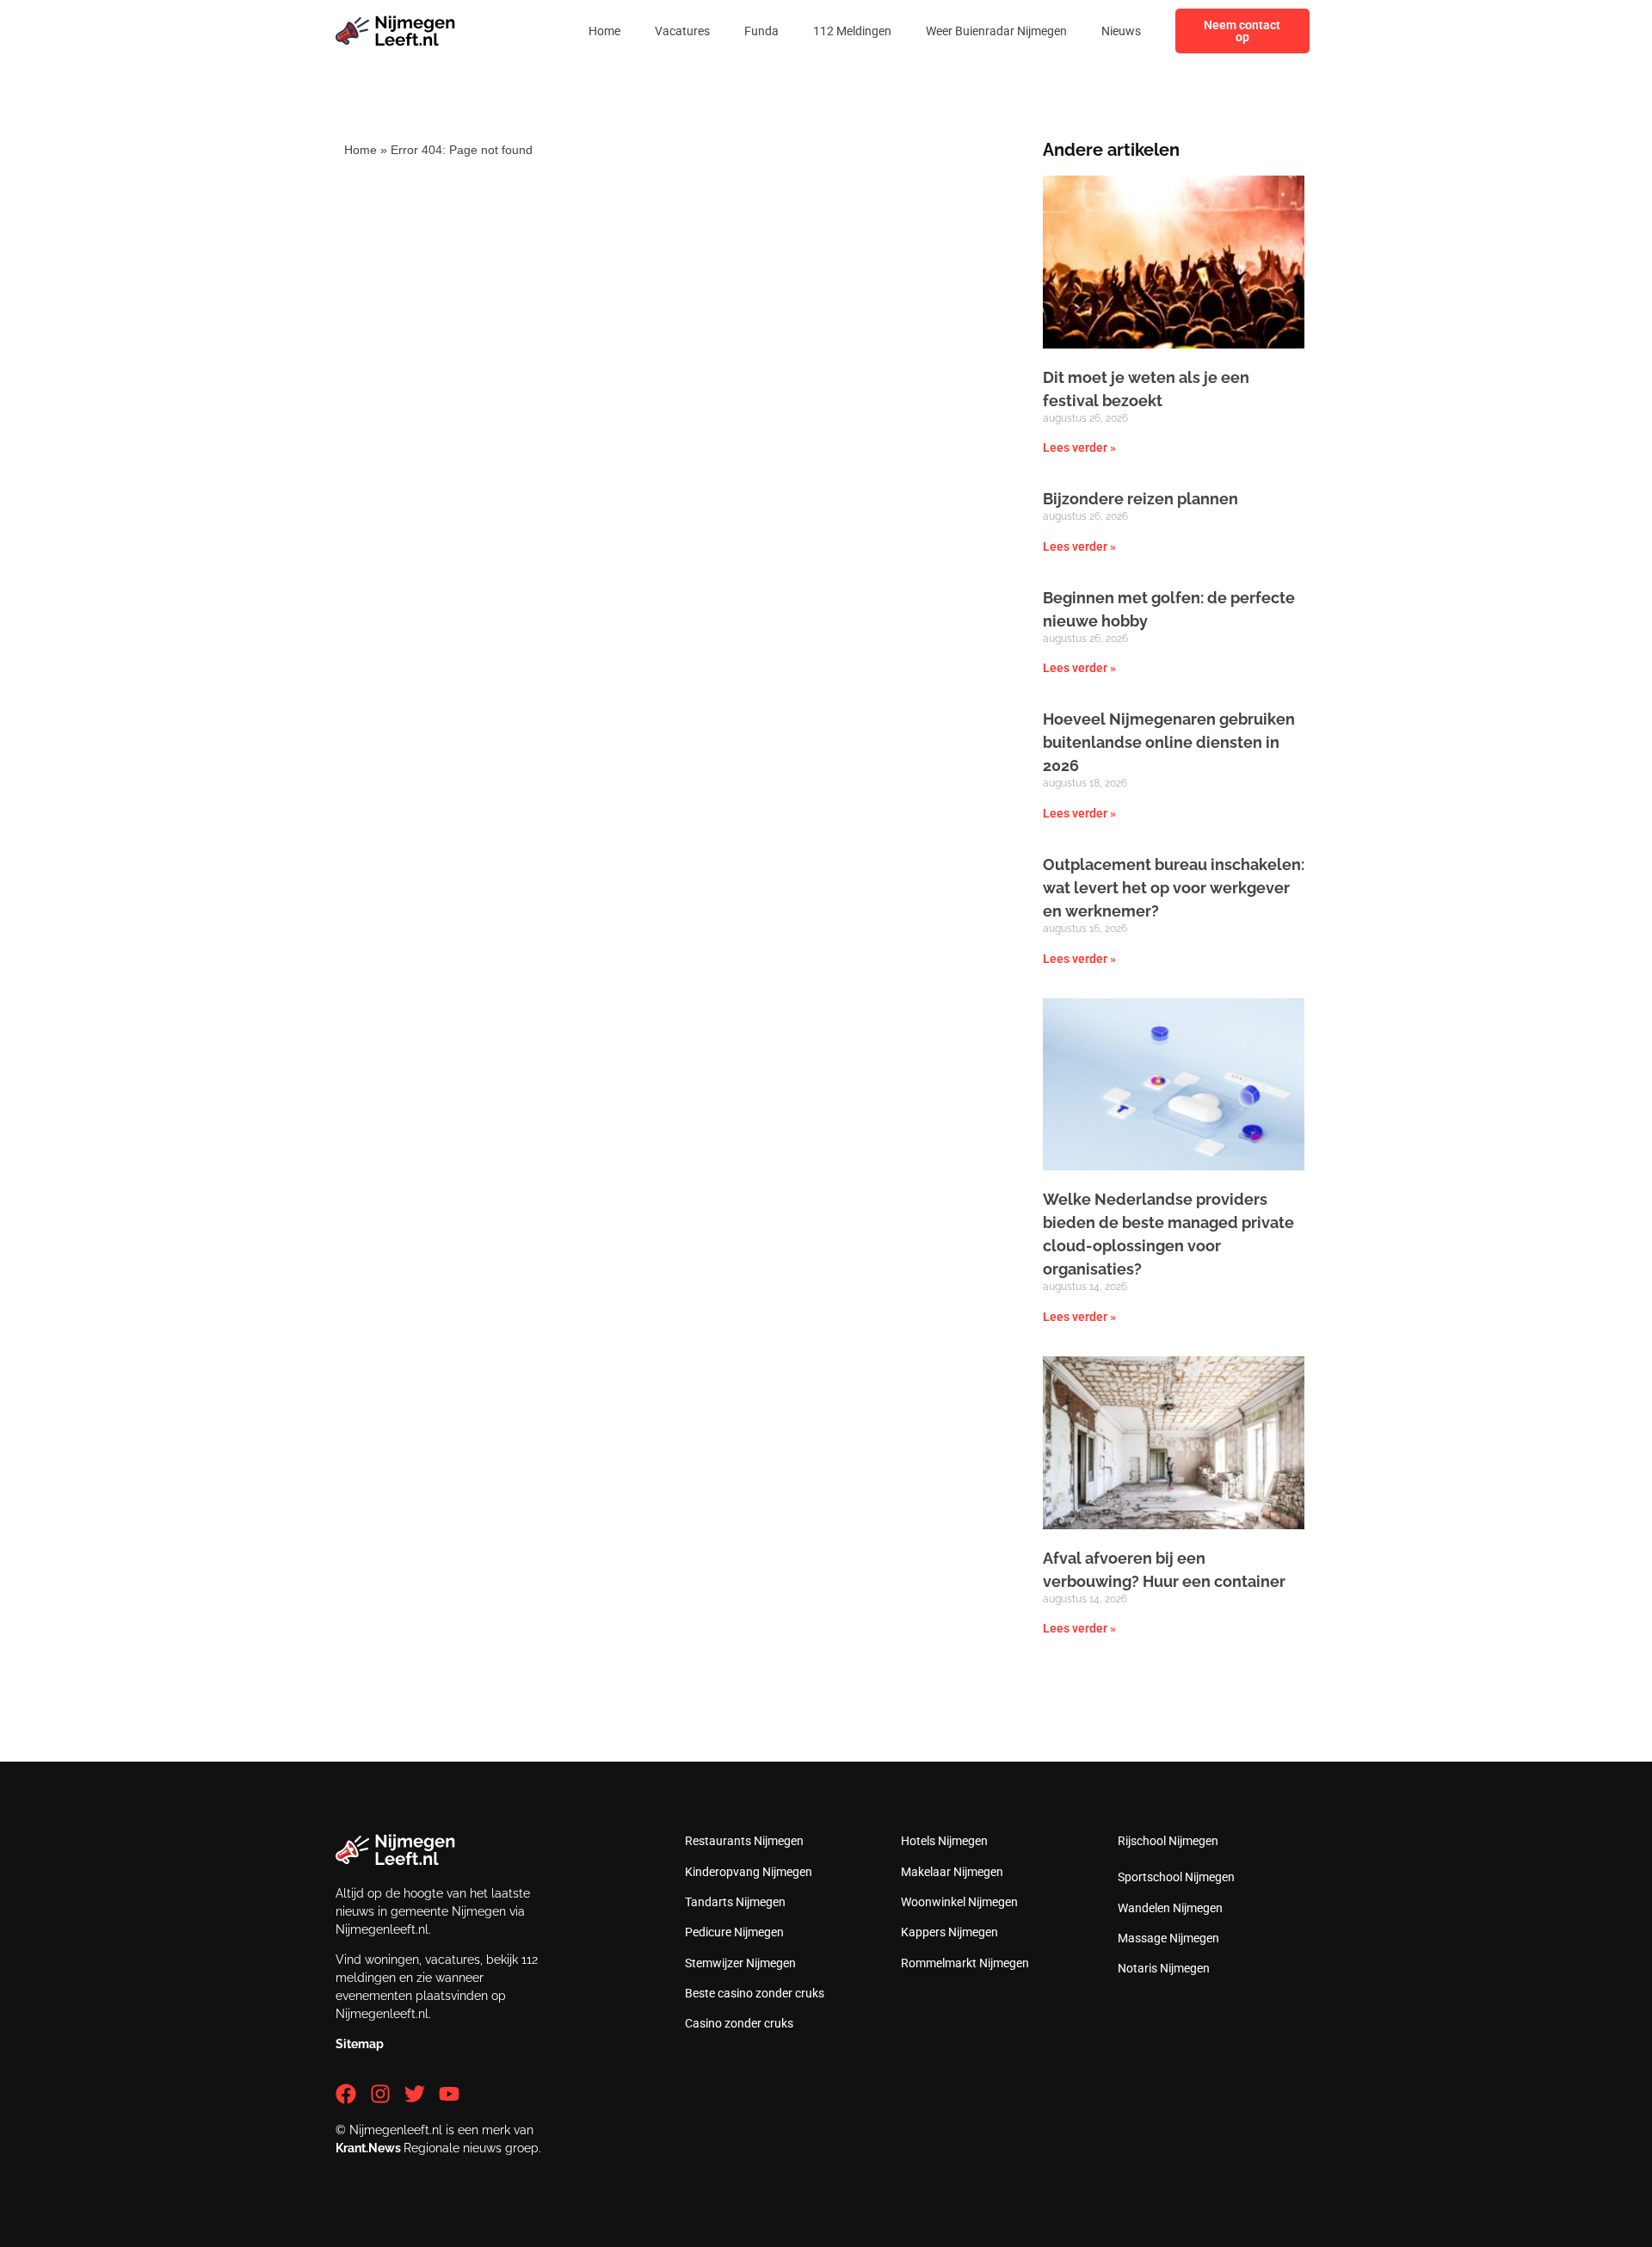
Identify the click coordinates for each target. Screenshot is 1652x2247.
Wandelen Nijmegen (1170, 1908)
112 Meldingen (852, 31)
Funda (761, 31)
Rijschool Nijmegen (1168, 1841)
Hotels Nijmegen (944, 1841)
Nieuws (1121, 31)
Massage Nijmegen (1168, 1938)
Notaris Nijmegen (1164, 1968)
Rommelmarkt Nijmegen (965, 1963)
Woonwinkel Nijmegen (959, 1902)
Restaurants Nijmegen (744, 1841)
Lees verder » (1079, 448)
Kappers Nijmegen (949, 1932)
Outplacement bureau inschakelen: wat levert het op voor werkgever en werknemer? (1174, 888)
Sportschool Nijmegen (1176, 1877)
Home (604, 31)
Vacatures (682, 31)
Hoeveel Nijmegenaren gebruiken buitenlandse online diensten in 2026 (1169, 742)
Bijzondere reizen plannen (1140, 499)
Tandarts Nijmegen (735, 1902)
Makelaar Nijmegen (952, 1872)
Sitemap (360, 2044)
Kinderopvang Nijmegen (749, 1872)
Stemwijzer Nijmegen (740, 1963)
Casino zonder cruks (739, 2023)
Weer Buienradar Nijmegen (996, 31)
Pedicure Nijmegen (734, 1932)
